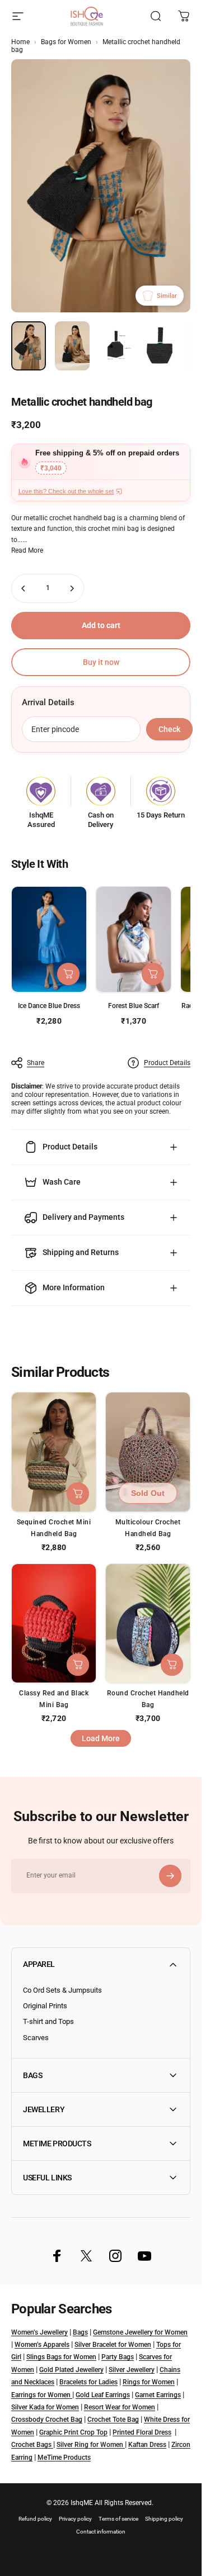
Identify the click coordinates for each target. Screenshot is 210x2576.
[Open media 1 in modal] (101, 186)
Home (20, 42)
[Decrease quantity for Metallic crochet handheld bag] (24, 588)
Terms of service (118, 2519)
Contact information (101, 2532)
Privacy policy (75, 2519)
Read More (27, 550)
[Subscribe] (170, 1876)
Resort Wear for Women (120, 2407)
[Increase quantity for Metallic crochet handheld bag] (72, 588)
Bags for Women (66, 42)
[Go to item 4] (160, 346)
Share (36, 1063)
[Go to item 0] (29, 346)
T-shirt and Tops (48, 2021)
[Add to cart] (153, 974)
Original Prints (45, 2006)
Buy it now (101, 662)
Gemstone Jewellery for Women (140, 2332)
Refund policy (35, 2519)
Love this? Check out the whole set (66, 491)
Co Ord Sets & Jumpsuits (62, 1990)
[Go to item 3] (116, 346)
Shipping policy (164, 2519)
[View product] (68, 974)
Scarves (36, 2038)
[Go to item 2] (72, 346)
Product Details (167, 1063)
